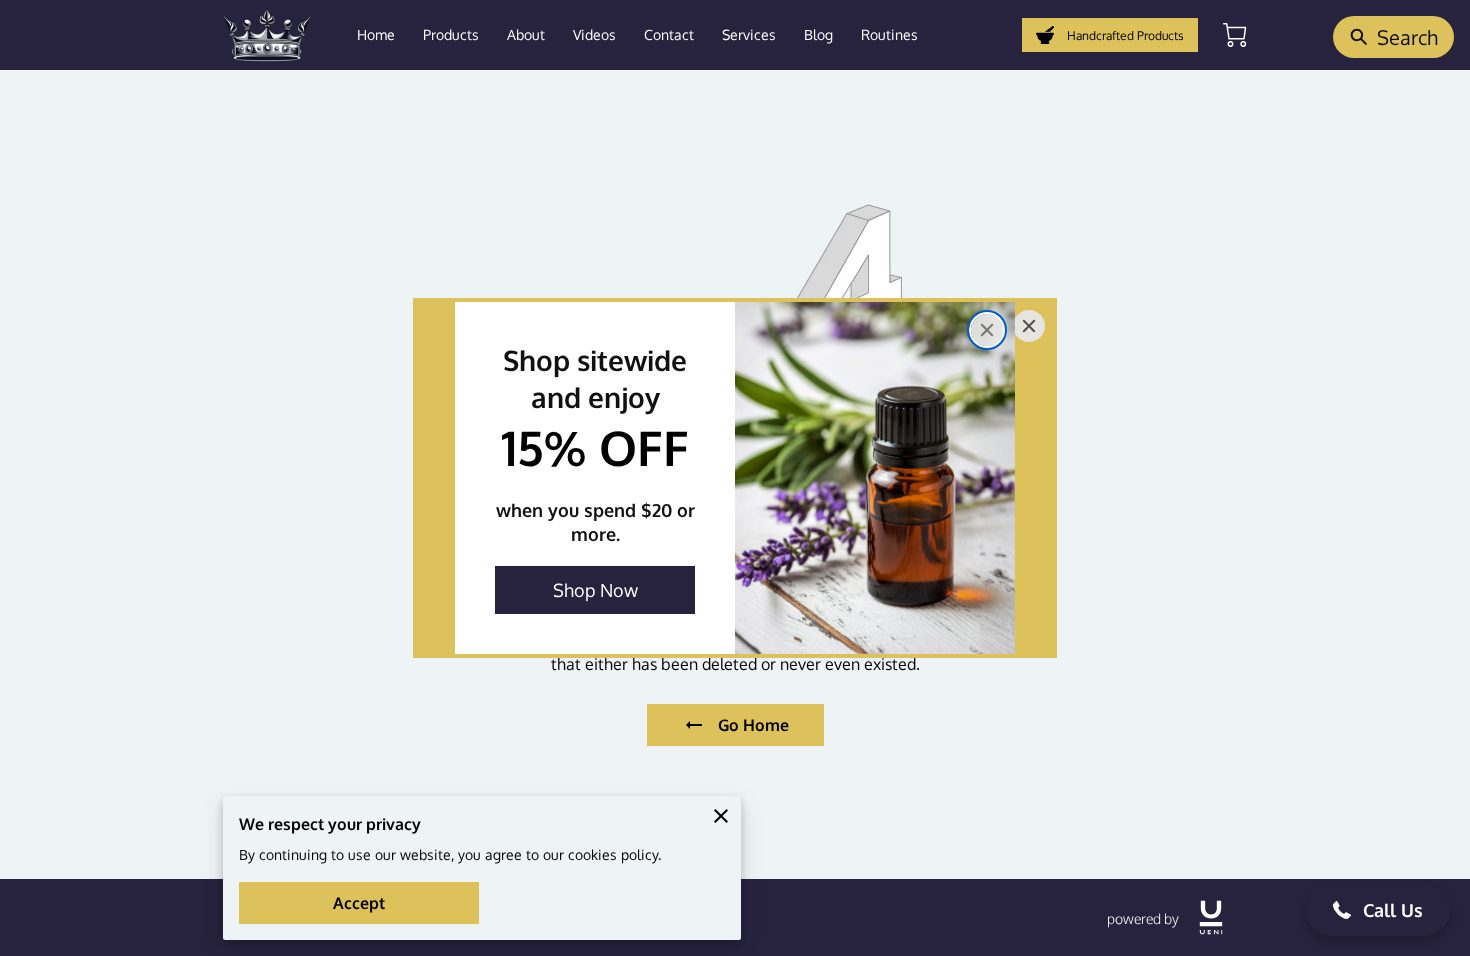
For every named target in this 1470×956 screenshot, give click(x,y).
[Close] (987, 330)
